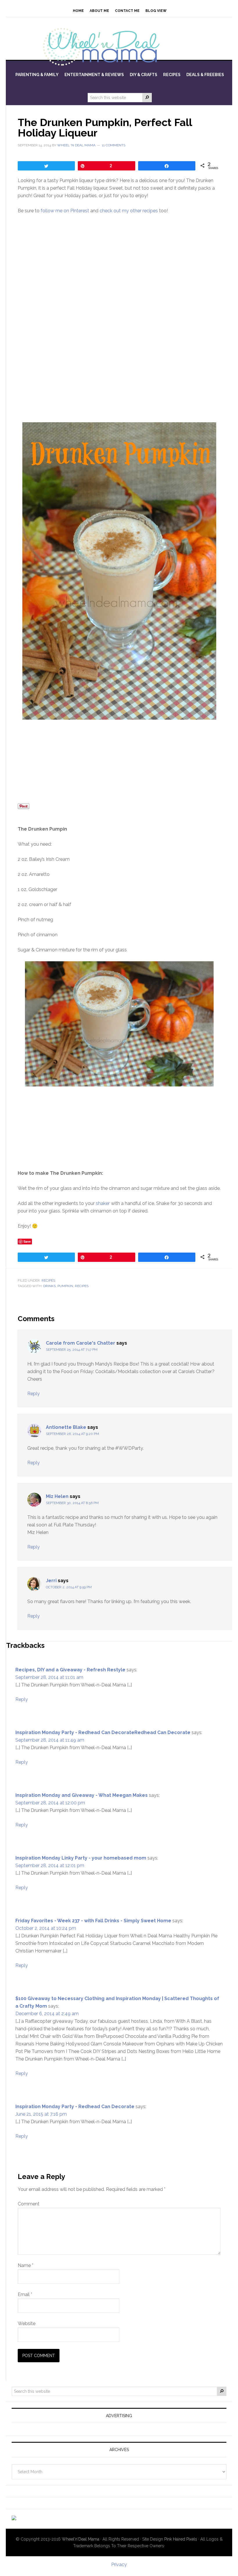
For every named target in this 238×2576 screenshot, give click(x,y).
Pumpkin (65, 1286)
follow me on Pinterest (65, 211)
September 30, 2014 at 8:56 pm (72, 1503)
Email (25, 2294)
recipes (82, 1286)
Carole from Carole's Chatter (81, 1343)
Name (26, 2265)
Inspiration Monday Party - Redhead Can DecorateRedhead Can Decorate (103, 1732)
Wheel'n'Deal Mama (81, 2539)
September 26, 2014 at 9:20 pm (72, 1434)
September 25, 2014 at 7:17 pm (72, 1350)
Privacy (119, 2565)
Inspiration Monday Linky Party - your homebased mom (81, 1858)
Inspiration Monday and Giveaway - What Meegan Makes (82, 1795)
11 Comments (114, 145)
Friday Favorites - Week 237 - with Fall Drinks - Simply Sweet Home (93, 1921)
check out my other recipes (129, 211)
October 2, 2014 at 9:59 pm (69, 1587)
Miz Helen (57, 1496)
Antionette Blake (66, 1427)
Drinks (49, 1286)
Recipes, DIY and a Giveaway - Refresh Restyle (70, 1670)
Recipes (48, 1280)
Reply (34, 1394)
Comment (29, 2204)
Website (27, 2323)
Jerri (51, 1581)
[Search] (147, 98)
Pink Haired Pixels (181, 2539)
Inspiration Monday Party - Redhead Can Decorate (75, 2107)
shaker (103, 1203)
